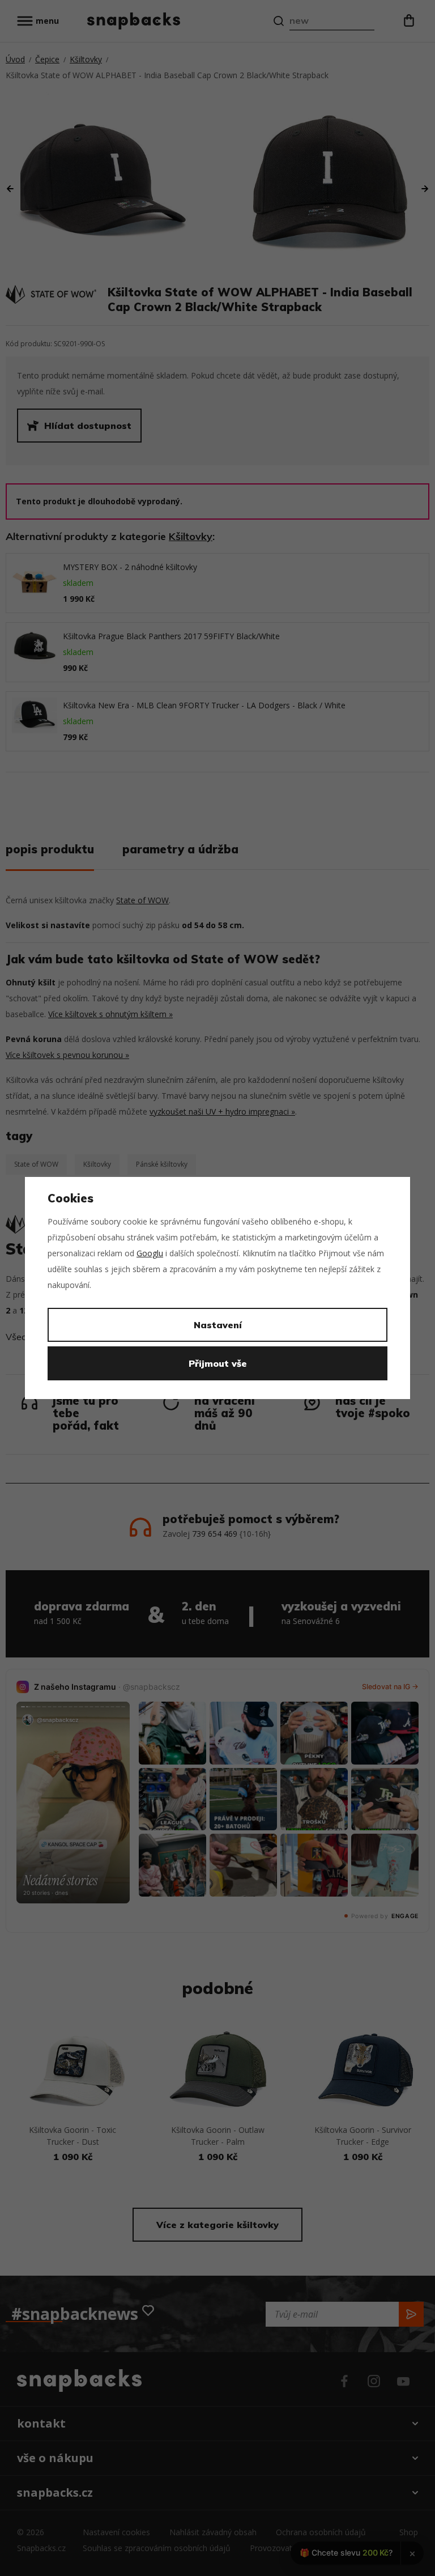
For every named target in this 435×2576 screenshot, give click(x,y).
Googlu (150, 1253)
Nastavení (218, 1325)
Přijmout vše (218, 1363)
